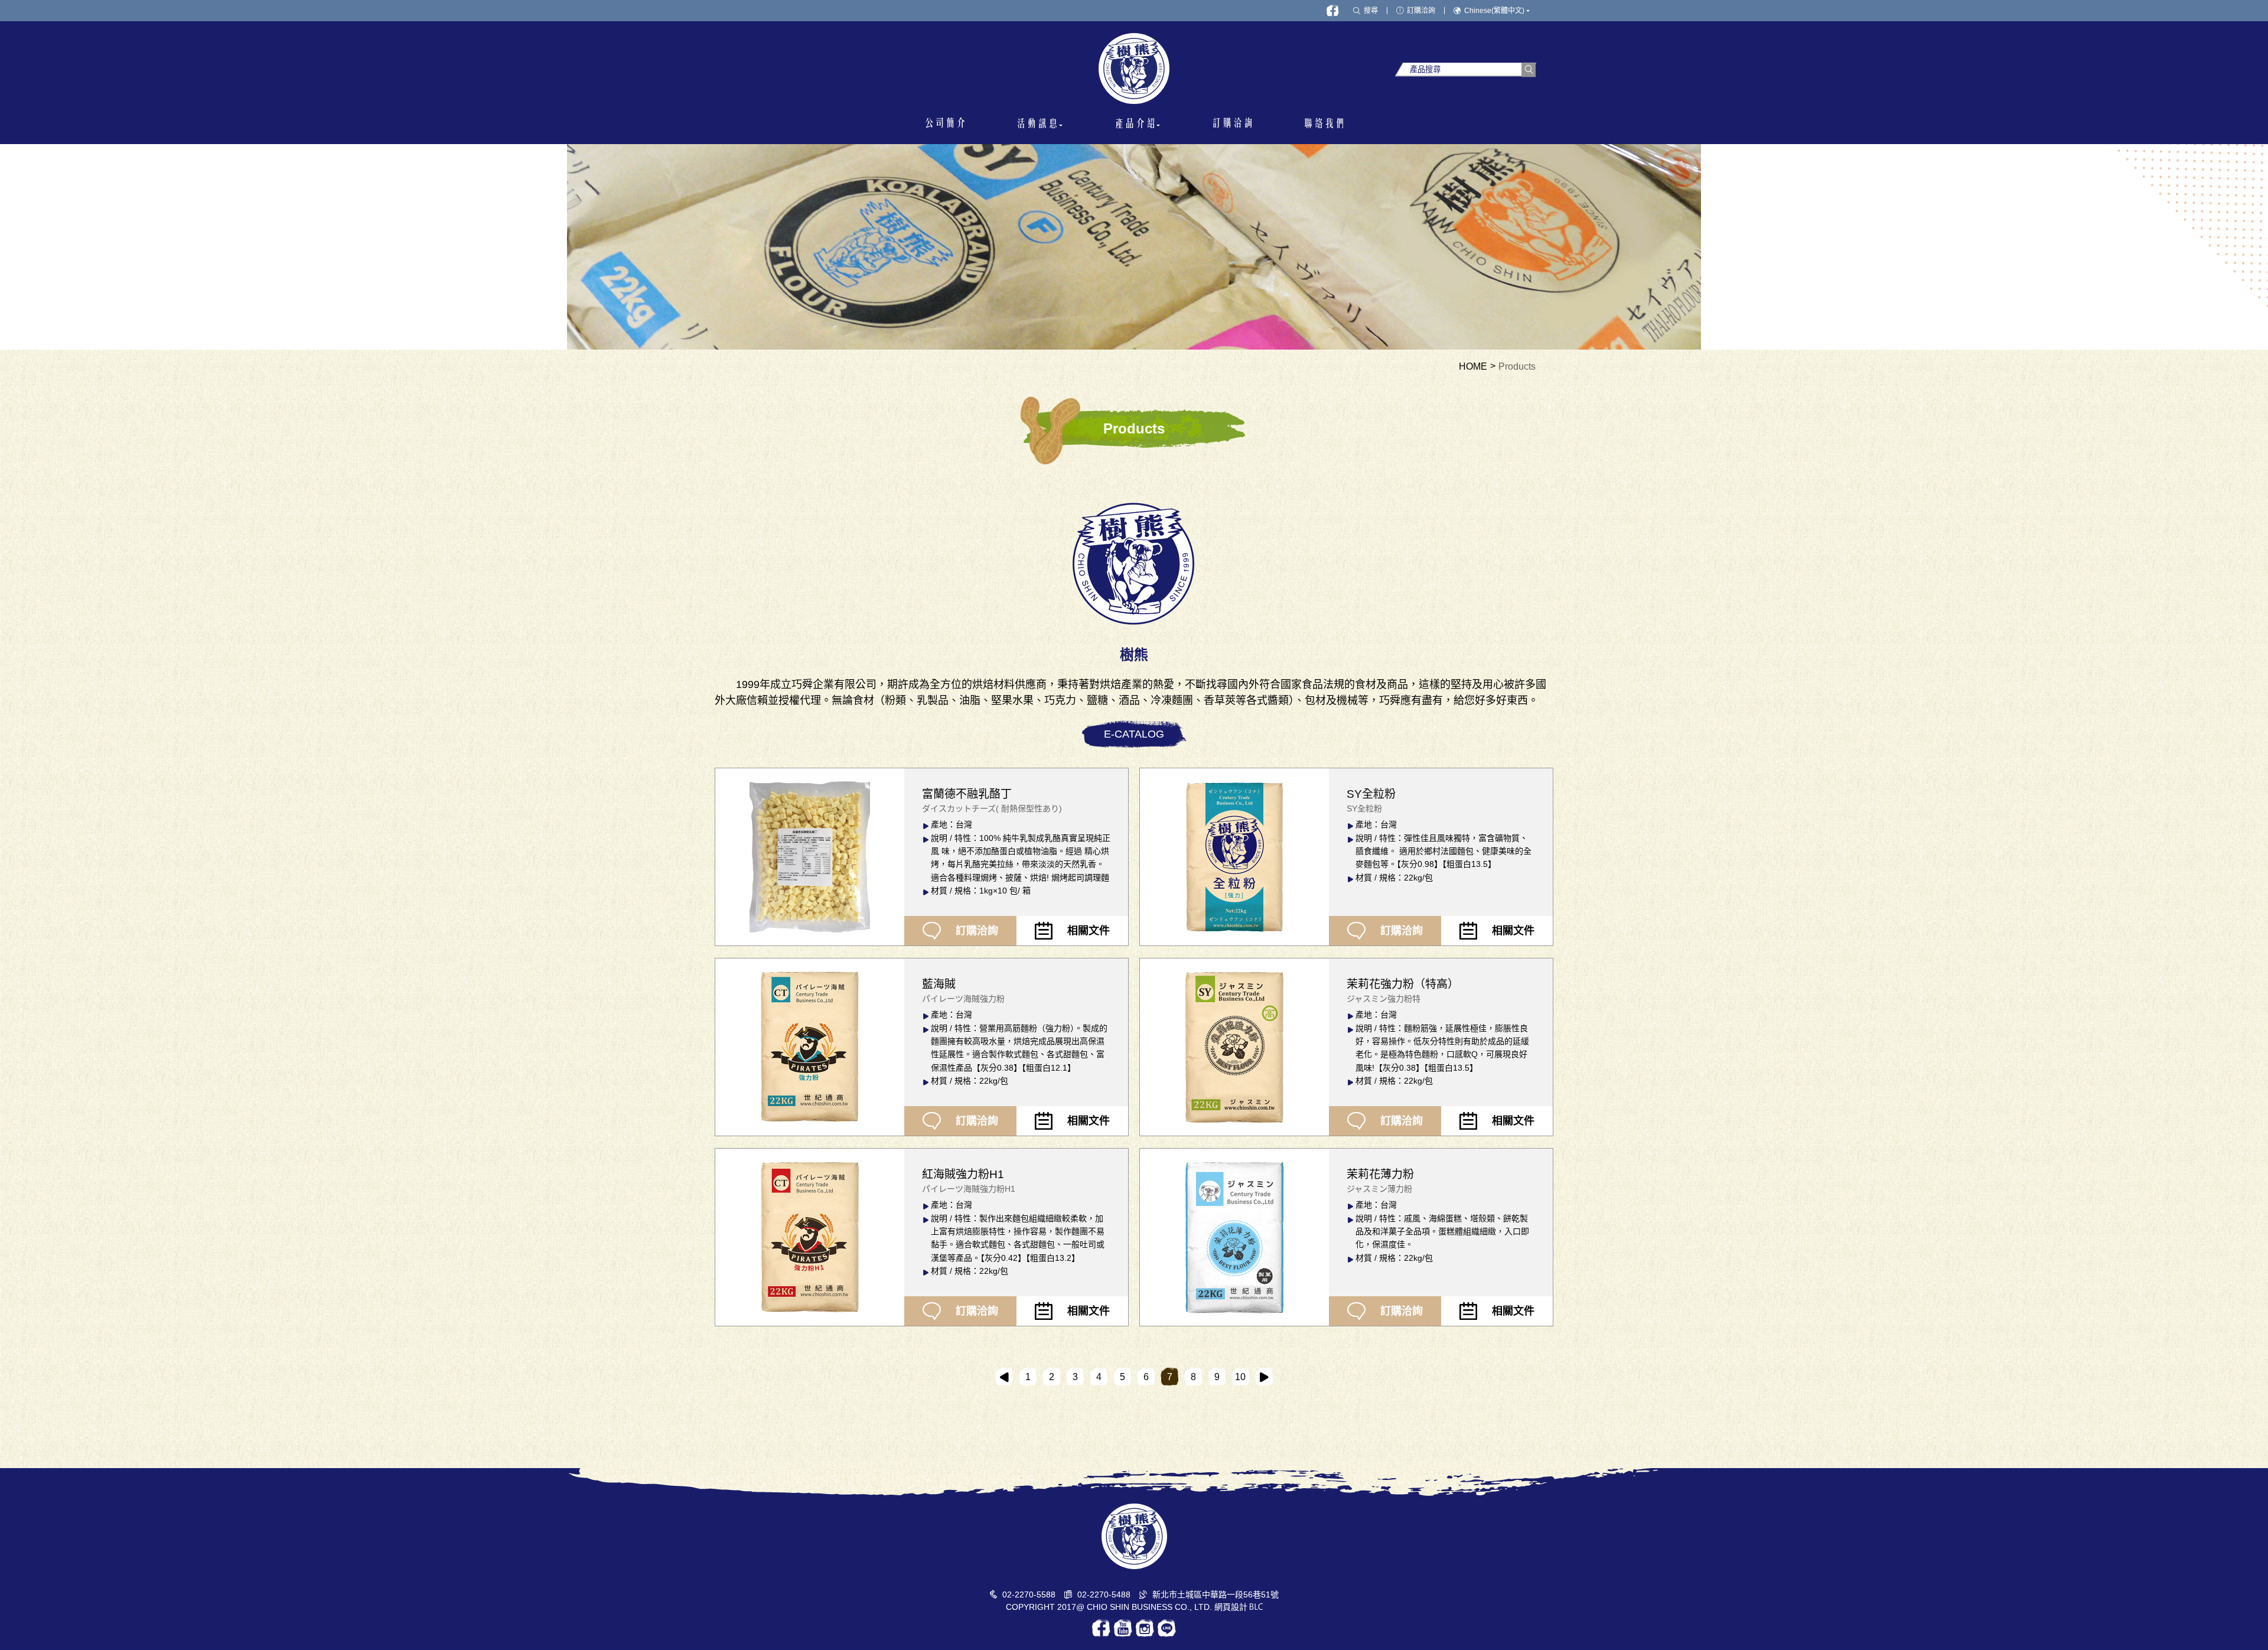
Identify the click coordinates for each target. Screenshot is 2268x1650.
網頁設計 (1231, 1607)
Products (1517, 367)
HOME (1473, 367)
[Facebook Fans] (1333, 11)
